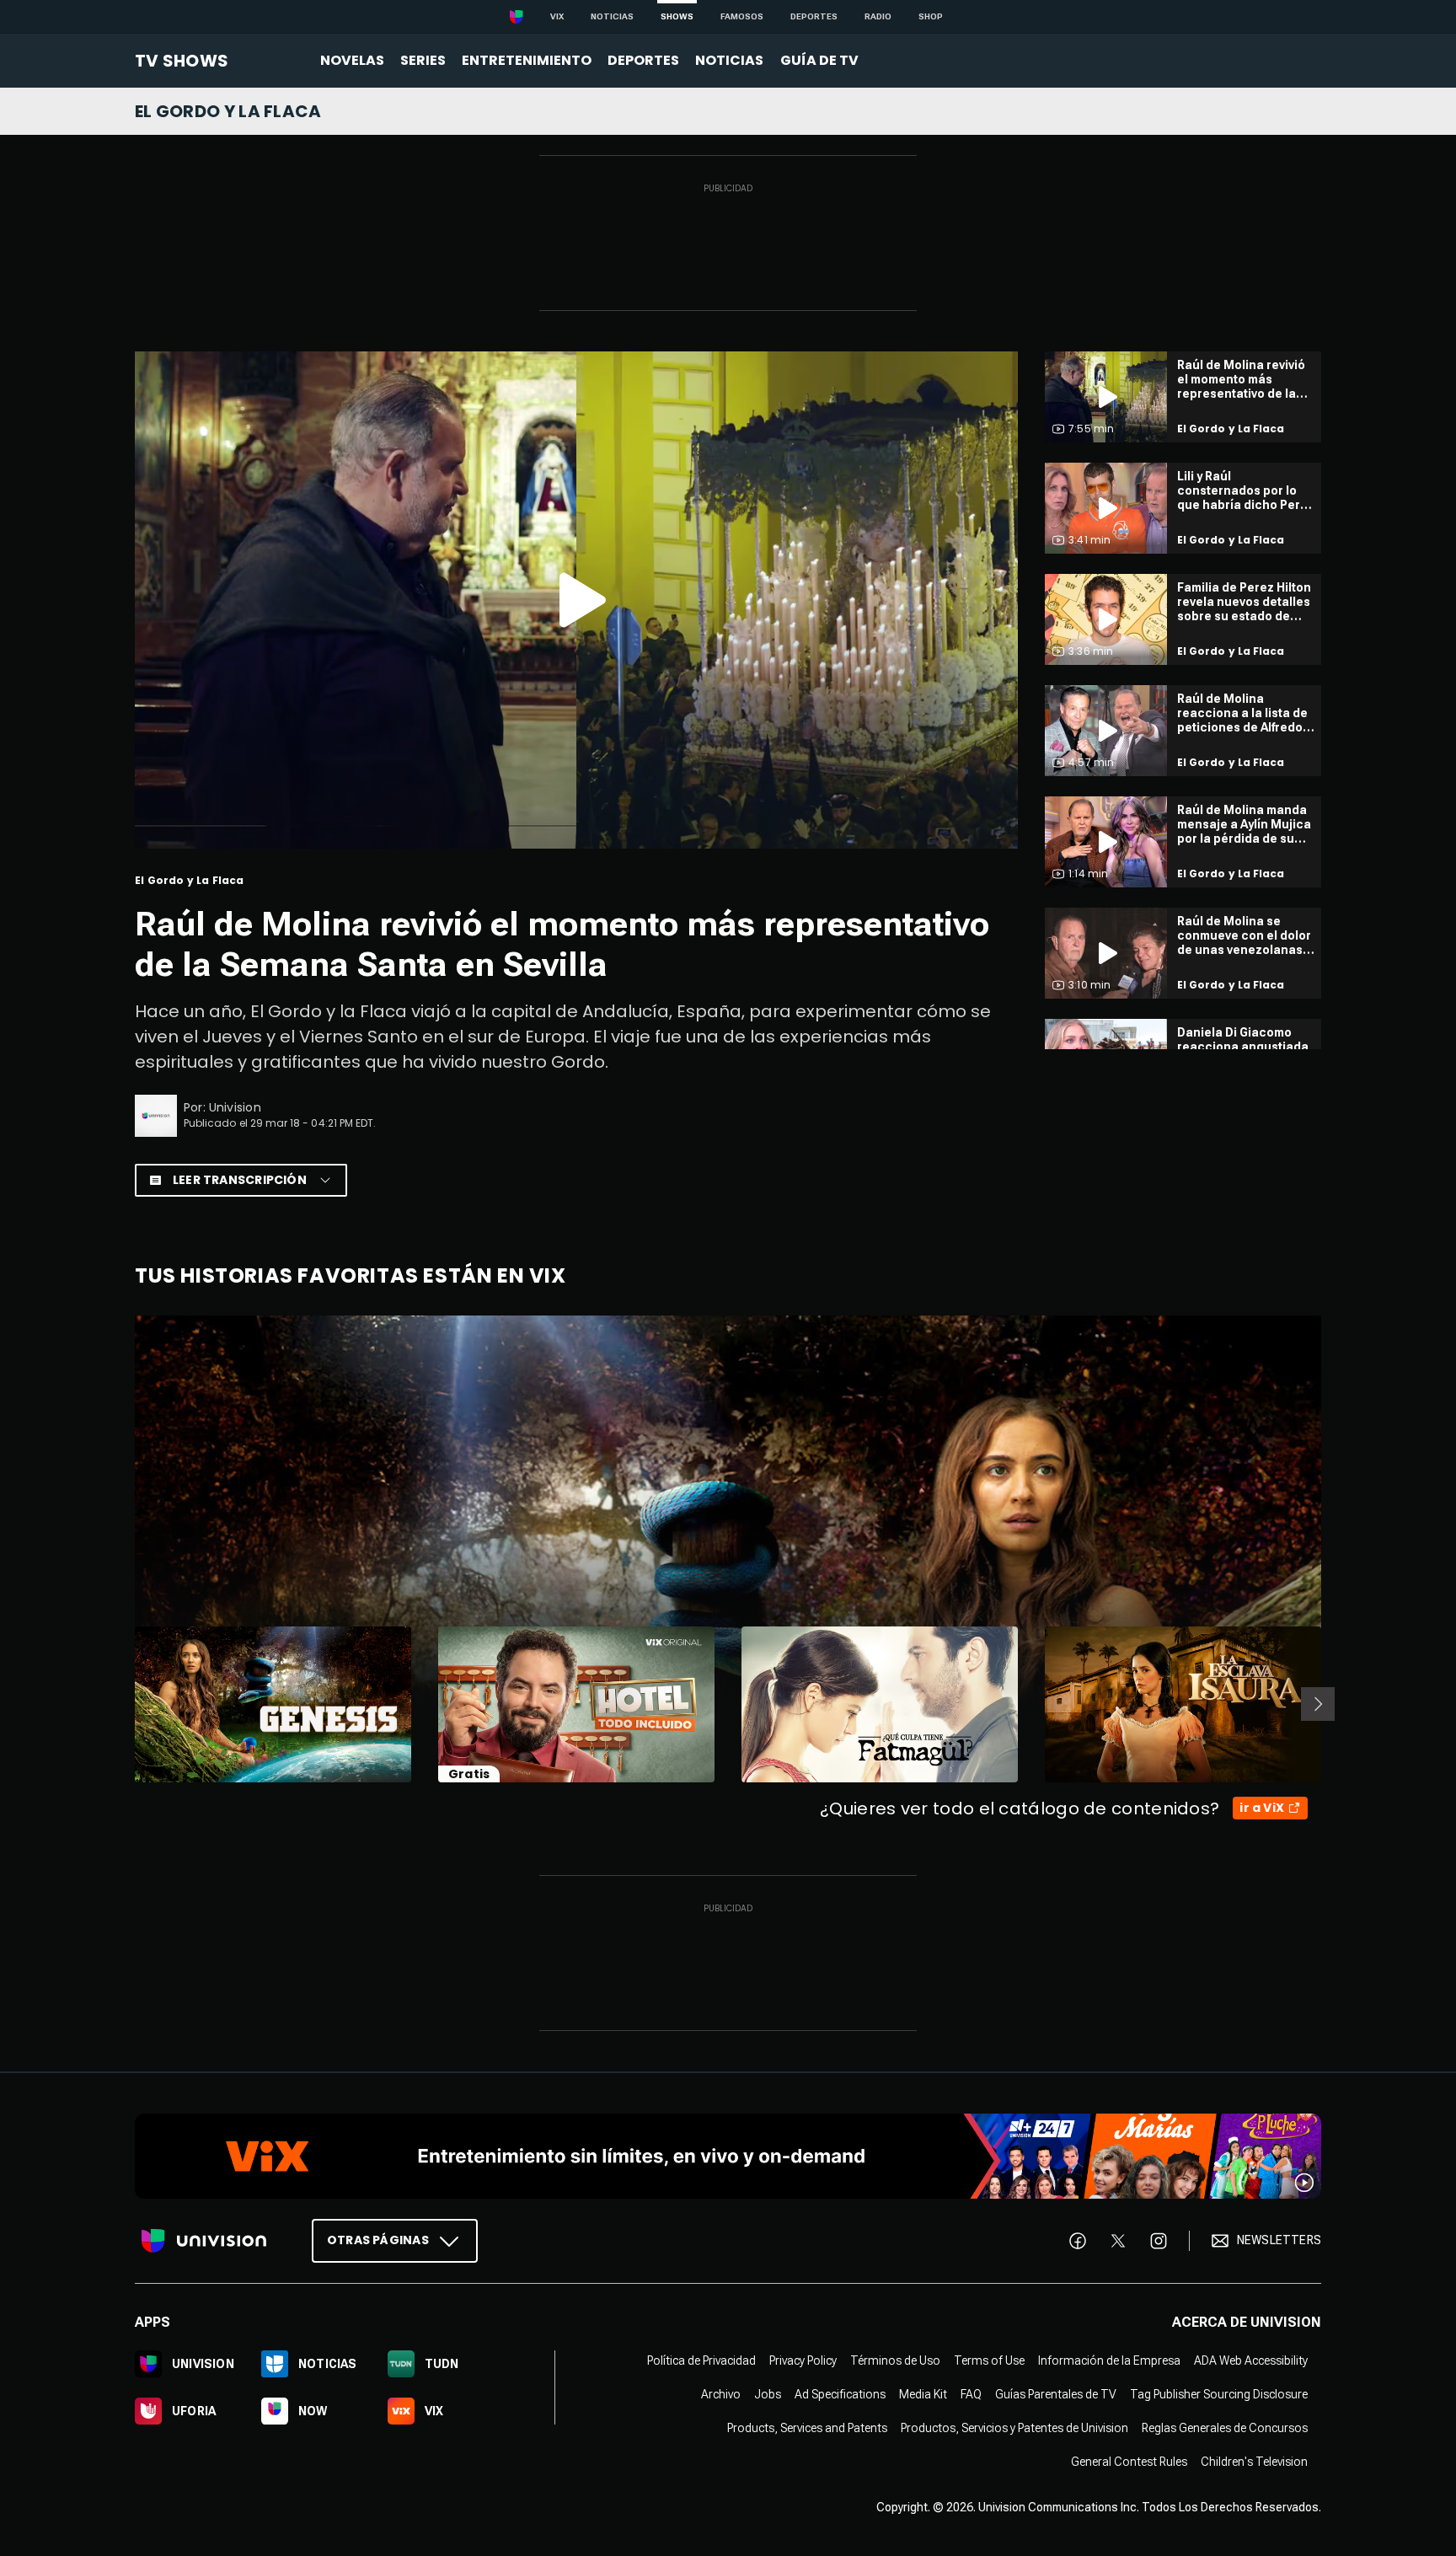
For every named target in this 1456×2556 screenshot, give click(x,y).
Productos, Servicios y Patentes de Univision (1014, 2427)
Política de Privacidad (701, 2360)
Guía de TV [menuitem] (819, 60)
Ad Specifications (840, 2393)
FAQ (971, 2393)
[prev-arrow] (124, 1704)
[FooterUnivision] (204, 2240)
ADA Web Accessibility (1251, 2360)
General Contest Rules (1129, 2461)
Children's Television (1254, 2461)
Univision (235, 1107)
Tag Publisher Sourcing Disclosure (1219, 2393)
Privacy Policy (803, 2360)
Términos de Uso (895, 2360)
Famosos (742, 16)
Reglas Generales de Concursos (1225, 2427)
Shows (677, 16)
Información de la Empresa (1109, 2360)
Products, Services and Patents (807, 2427)
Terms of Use (989, 2360)
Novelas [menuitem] (352, 60)
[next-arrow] (1318, 1704)
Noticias (612, 16)
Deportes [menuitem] (643, 60)
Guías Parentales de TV (1056, 2393)
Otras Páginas (378, 2239)
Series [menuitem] (423, 60)
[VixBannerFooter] (728, 2156)
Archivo (721, 2393)
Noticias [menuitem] (729, 60)
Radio (878, 16)
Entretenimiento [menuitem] (527, 60)
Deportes (814, 16)
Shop (931, 16)
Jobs (768, 2393)
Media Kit (923, 2393)
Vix (557, 16)
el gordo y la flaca (228, 111)
